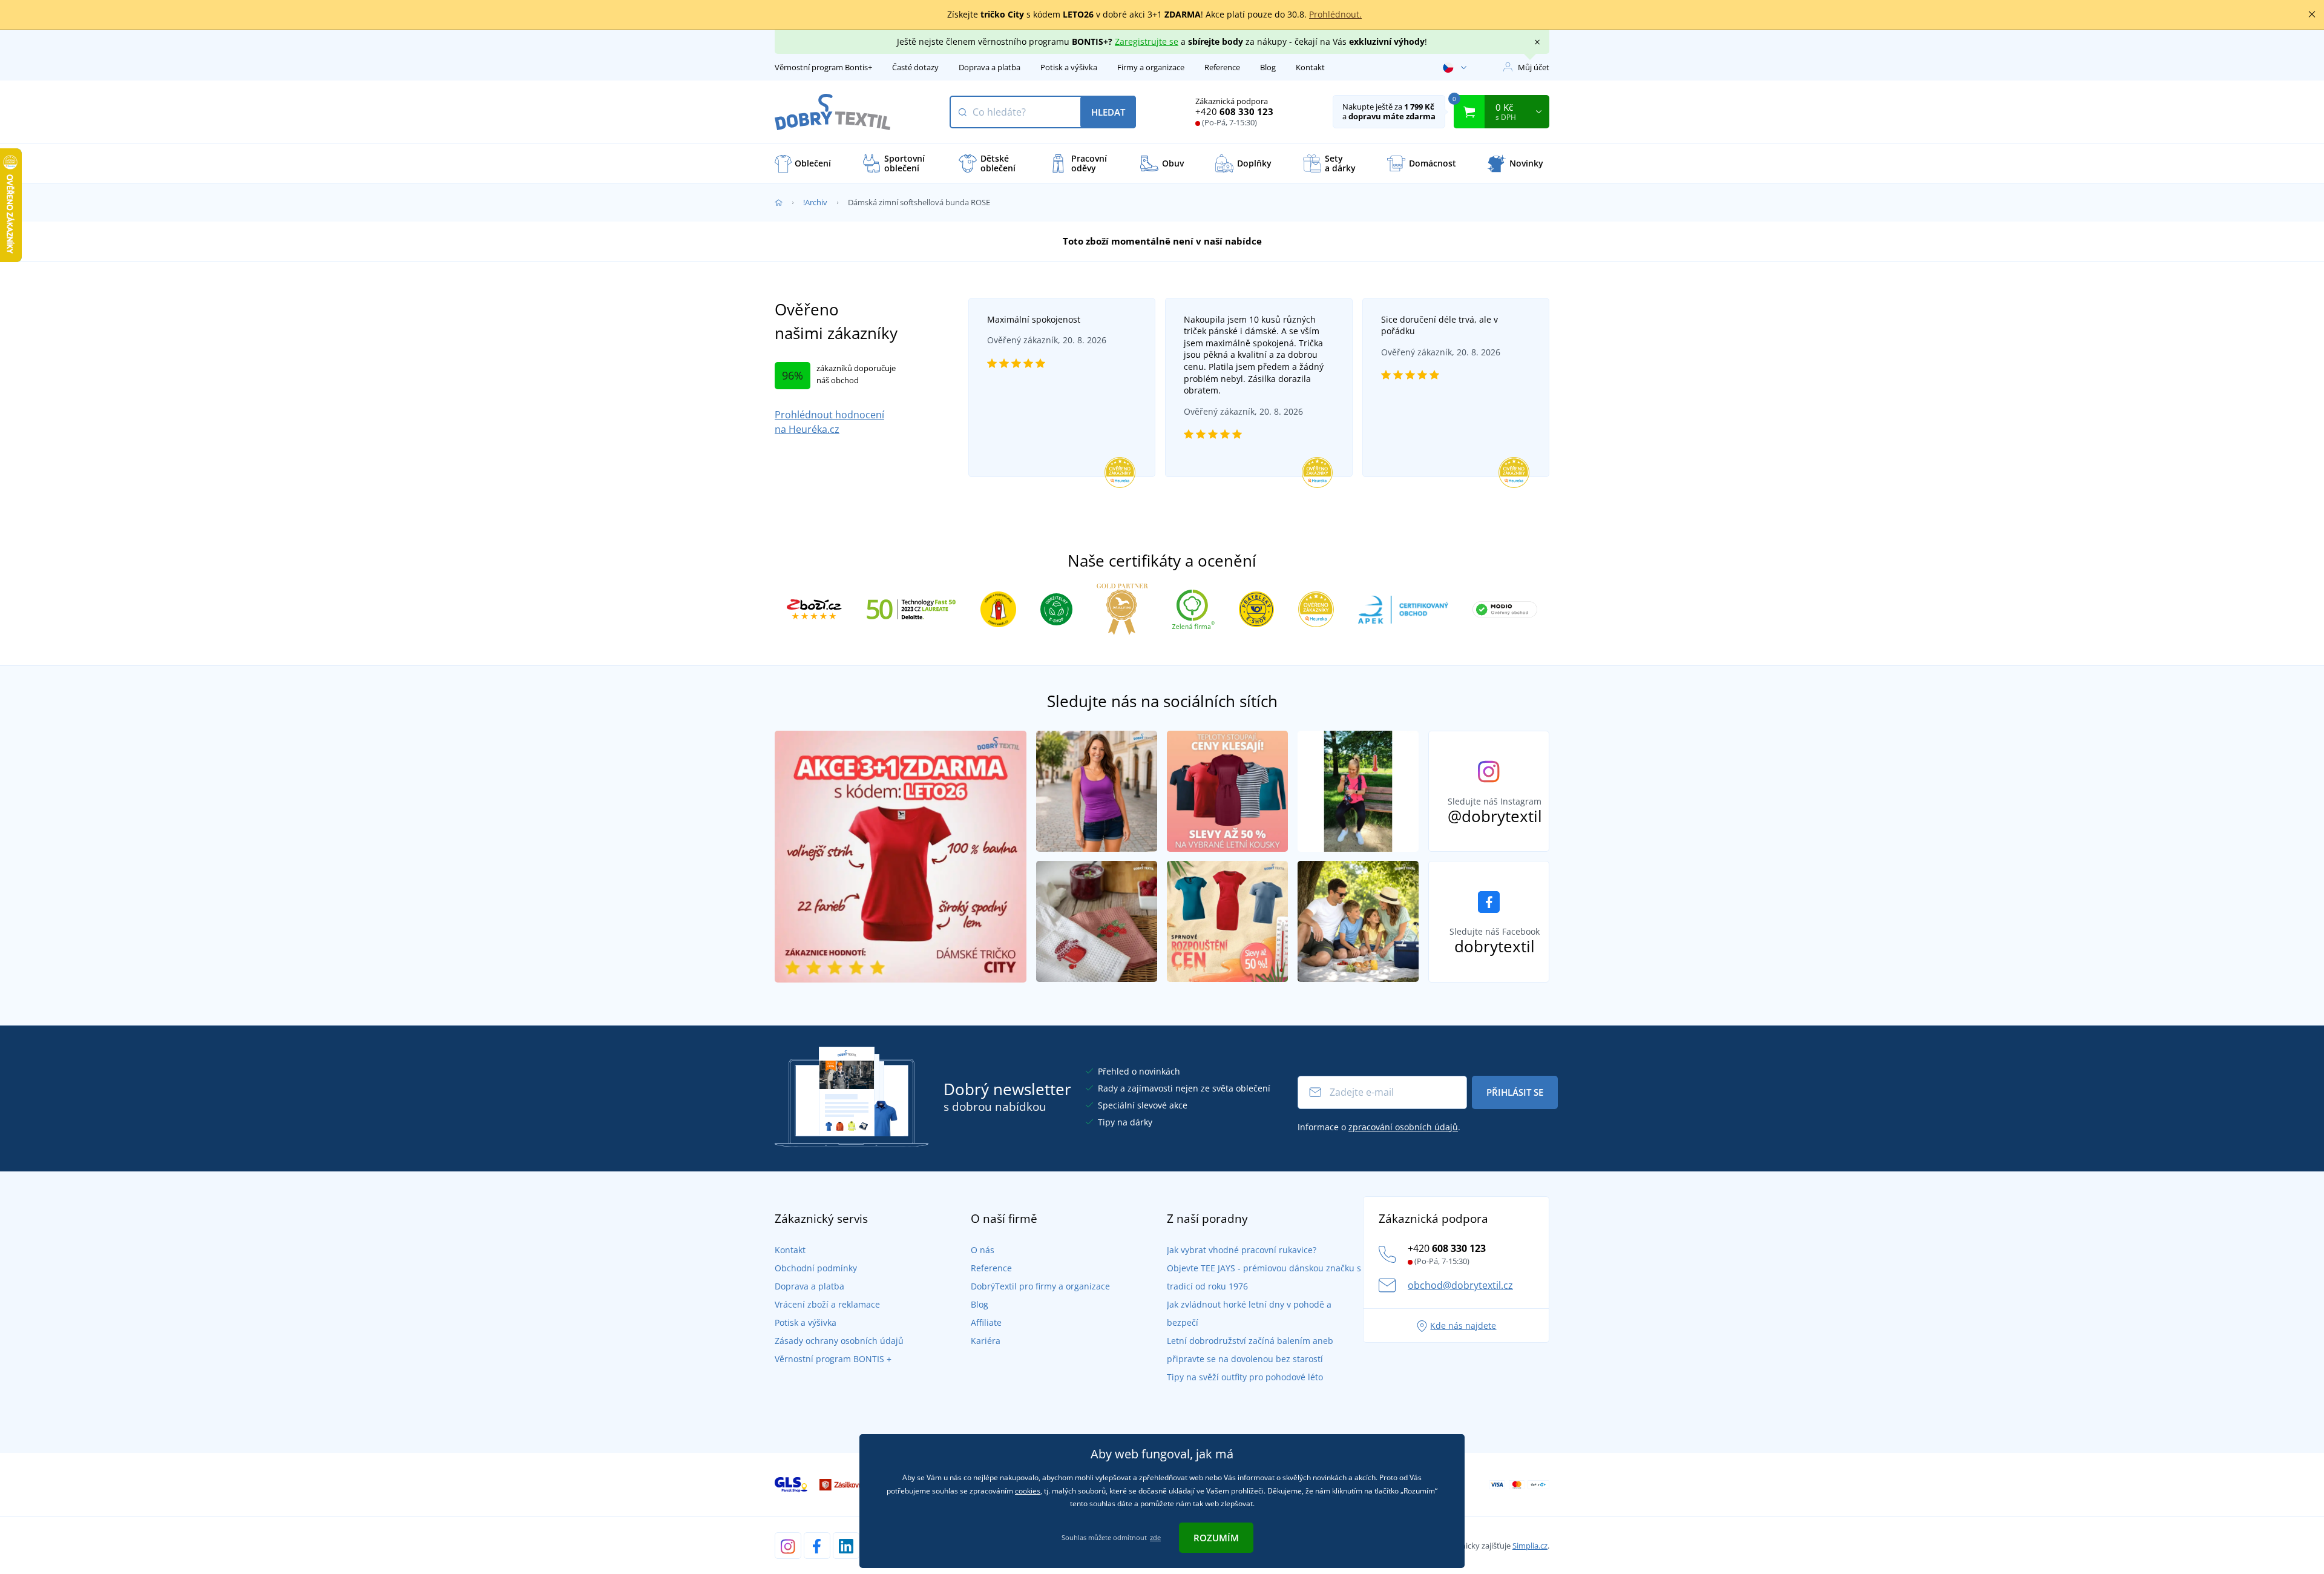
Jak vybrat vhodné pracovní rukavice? (1242, 1250)
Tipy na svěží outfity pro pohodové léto (1245, 1377)
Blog (1268, 67)
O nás (983, 1250)
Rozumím (1216, 1538)
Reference (1222, 67)
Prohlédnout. (1335, 14)
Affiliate (986, 1322)
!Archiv (815, 202)
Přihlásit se (1515, 1092)
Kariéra (986, 1341)
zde (1155, 1537)
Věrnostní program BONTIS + (833, 1359)
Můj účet (1534, 67)
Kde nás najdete (1463, 1325)
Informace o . (1379, 1127)
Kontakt (1310, 67)
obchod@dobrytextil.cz (1460, 1285)
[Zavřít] (2312, 15)
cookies (1028, 1491)
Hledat (1108, 112)
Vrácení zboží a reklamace (827, 1304)
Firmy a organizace (1151, 67)
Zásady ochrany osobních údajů (839, 1341)
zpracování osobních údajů (1403, 1127)
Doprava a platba (990, 67)
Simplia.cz (1530, 1546)
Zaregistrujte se (1147, 41)
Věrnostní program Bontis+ (823, 67)
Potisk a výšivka (1069, 67)
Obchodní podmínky (816, 1268)
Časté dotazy (915, 67)
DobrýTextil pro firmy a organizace (1040, 1286)
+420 (1234, 111)
